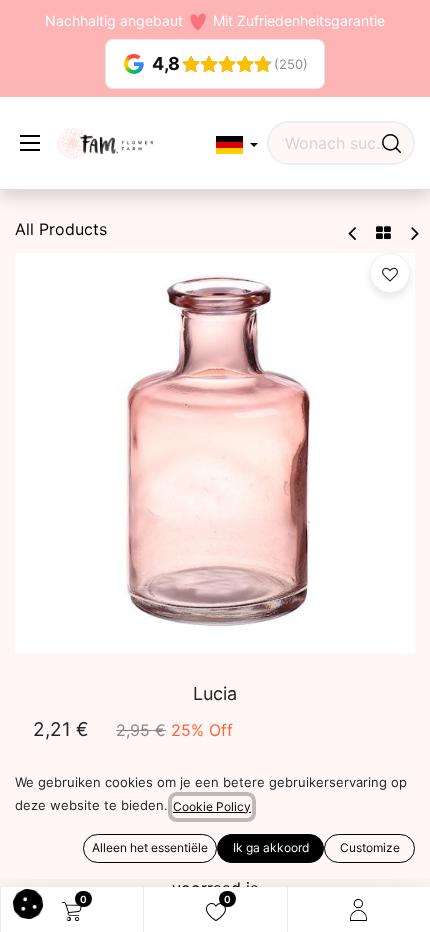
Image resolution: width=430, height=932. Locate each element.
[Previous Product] (353, 233)
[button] (237, 145)
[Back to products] (383, 233)
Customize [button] (370, 847)
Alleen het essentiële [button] (150, 847)
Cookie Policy (212, 806)
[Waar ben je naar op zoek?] (391, 143)
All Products (61, 229)
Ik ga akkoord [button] (271, 847)
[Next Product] (413, 233)
